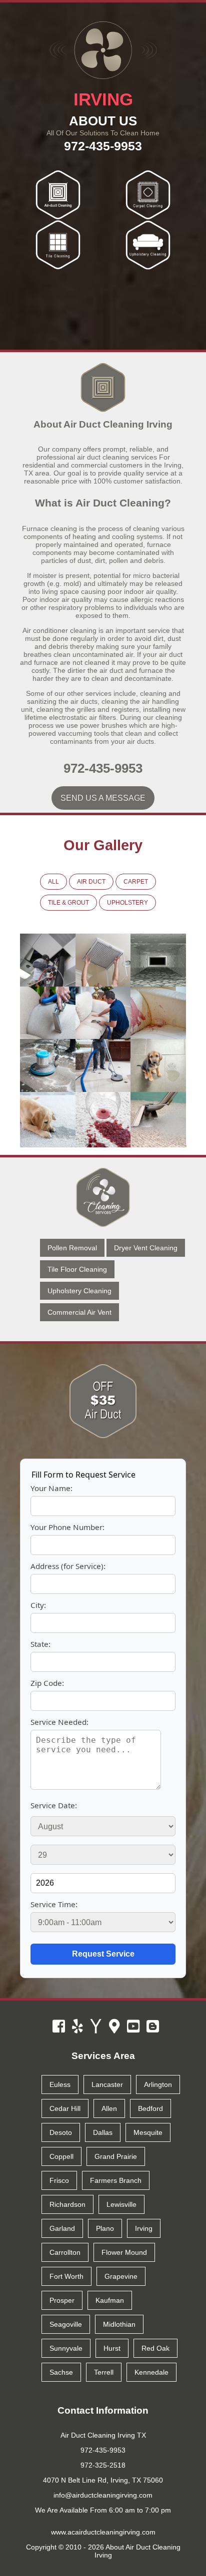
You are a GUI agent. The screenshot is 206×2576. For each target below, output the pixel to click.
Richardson (67, 2204)
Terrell (104, 2372)
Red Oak (155, 2348)
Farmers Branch (116, 2180)
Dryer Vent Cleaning (146, 1248)
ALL (53, 882)
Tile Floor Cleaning (77, 1269)
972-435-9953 (103, 146)
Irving (144, 2228)
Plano (105, 2228)
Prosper (62, 2300)
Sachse (61, 2372)
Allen (109, 2108)
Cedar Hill (65, 2108)
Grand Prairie (116, 2156)
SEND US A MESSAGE (103, 798)
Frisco (59, 2180)
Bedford (150, 2108)
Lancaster (107, 2084)
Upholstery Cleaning (79, 1291)
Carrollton (65, 2252)
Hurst (112, 2348)
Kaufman (110, 2300)
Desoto (61, 2132)
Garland (62, 2228)
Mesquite (148, 2132)
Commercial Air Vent (79, 1312)
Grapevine (121, 2276)
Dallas (103, 2132)
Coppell (61, 2156)
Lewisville (121, 2204)
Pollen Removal (72, 1248)
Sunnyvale (66, 2348)
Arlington (158, 2084)
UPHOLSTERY (127, 903)
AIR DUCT (91, 882)
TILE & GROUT (68, 903)
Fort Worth (66, 2276)
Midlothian (119, 2324)
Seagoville (66, 2324)
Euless (60, 2084)
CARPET (136, 882)
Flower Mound (124, 2252)
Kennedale (151, 2372)
